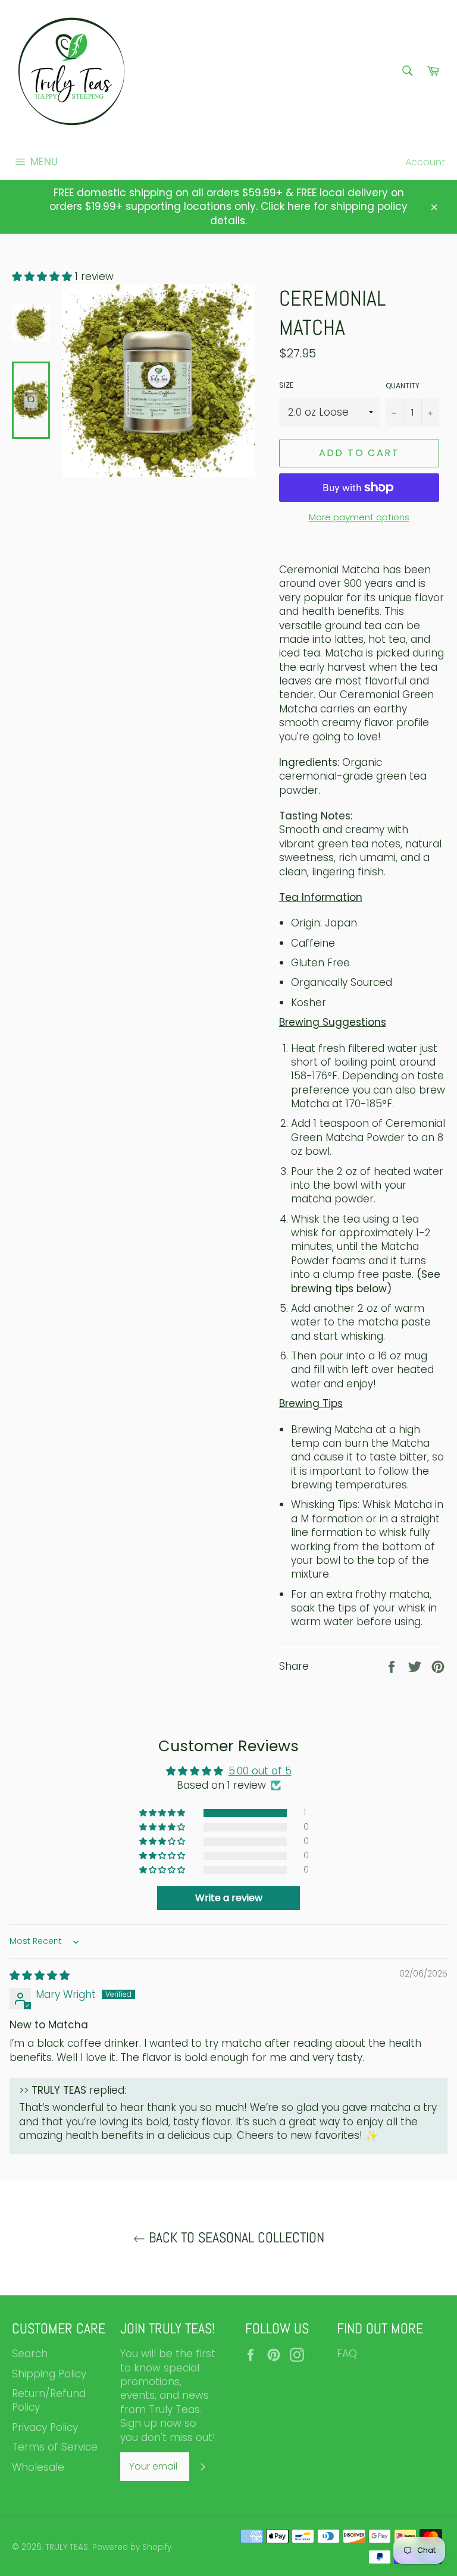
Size (286, 385)
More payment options (359, 517)
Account (425, 162)
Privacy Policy (45, 2427)
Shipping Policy (49, 2374)
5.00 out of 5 (260, 1771)
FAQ (347, 2354)
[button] (43, 277)
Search (30, 2354)
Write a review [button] (229, 1898)
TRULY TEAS (67, 2547)
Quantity (403, 386)
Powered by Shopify (132, 2547)
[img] (40, 1975)
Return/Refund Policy (49, 2400)
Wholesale (38, 2467)
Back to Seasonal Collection (235, 2238)
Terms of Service (55, 2447)
